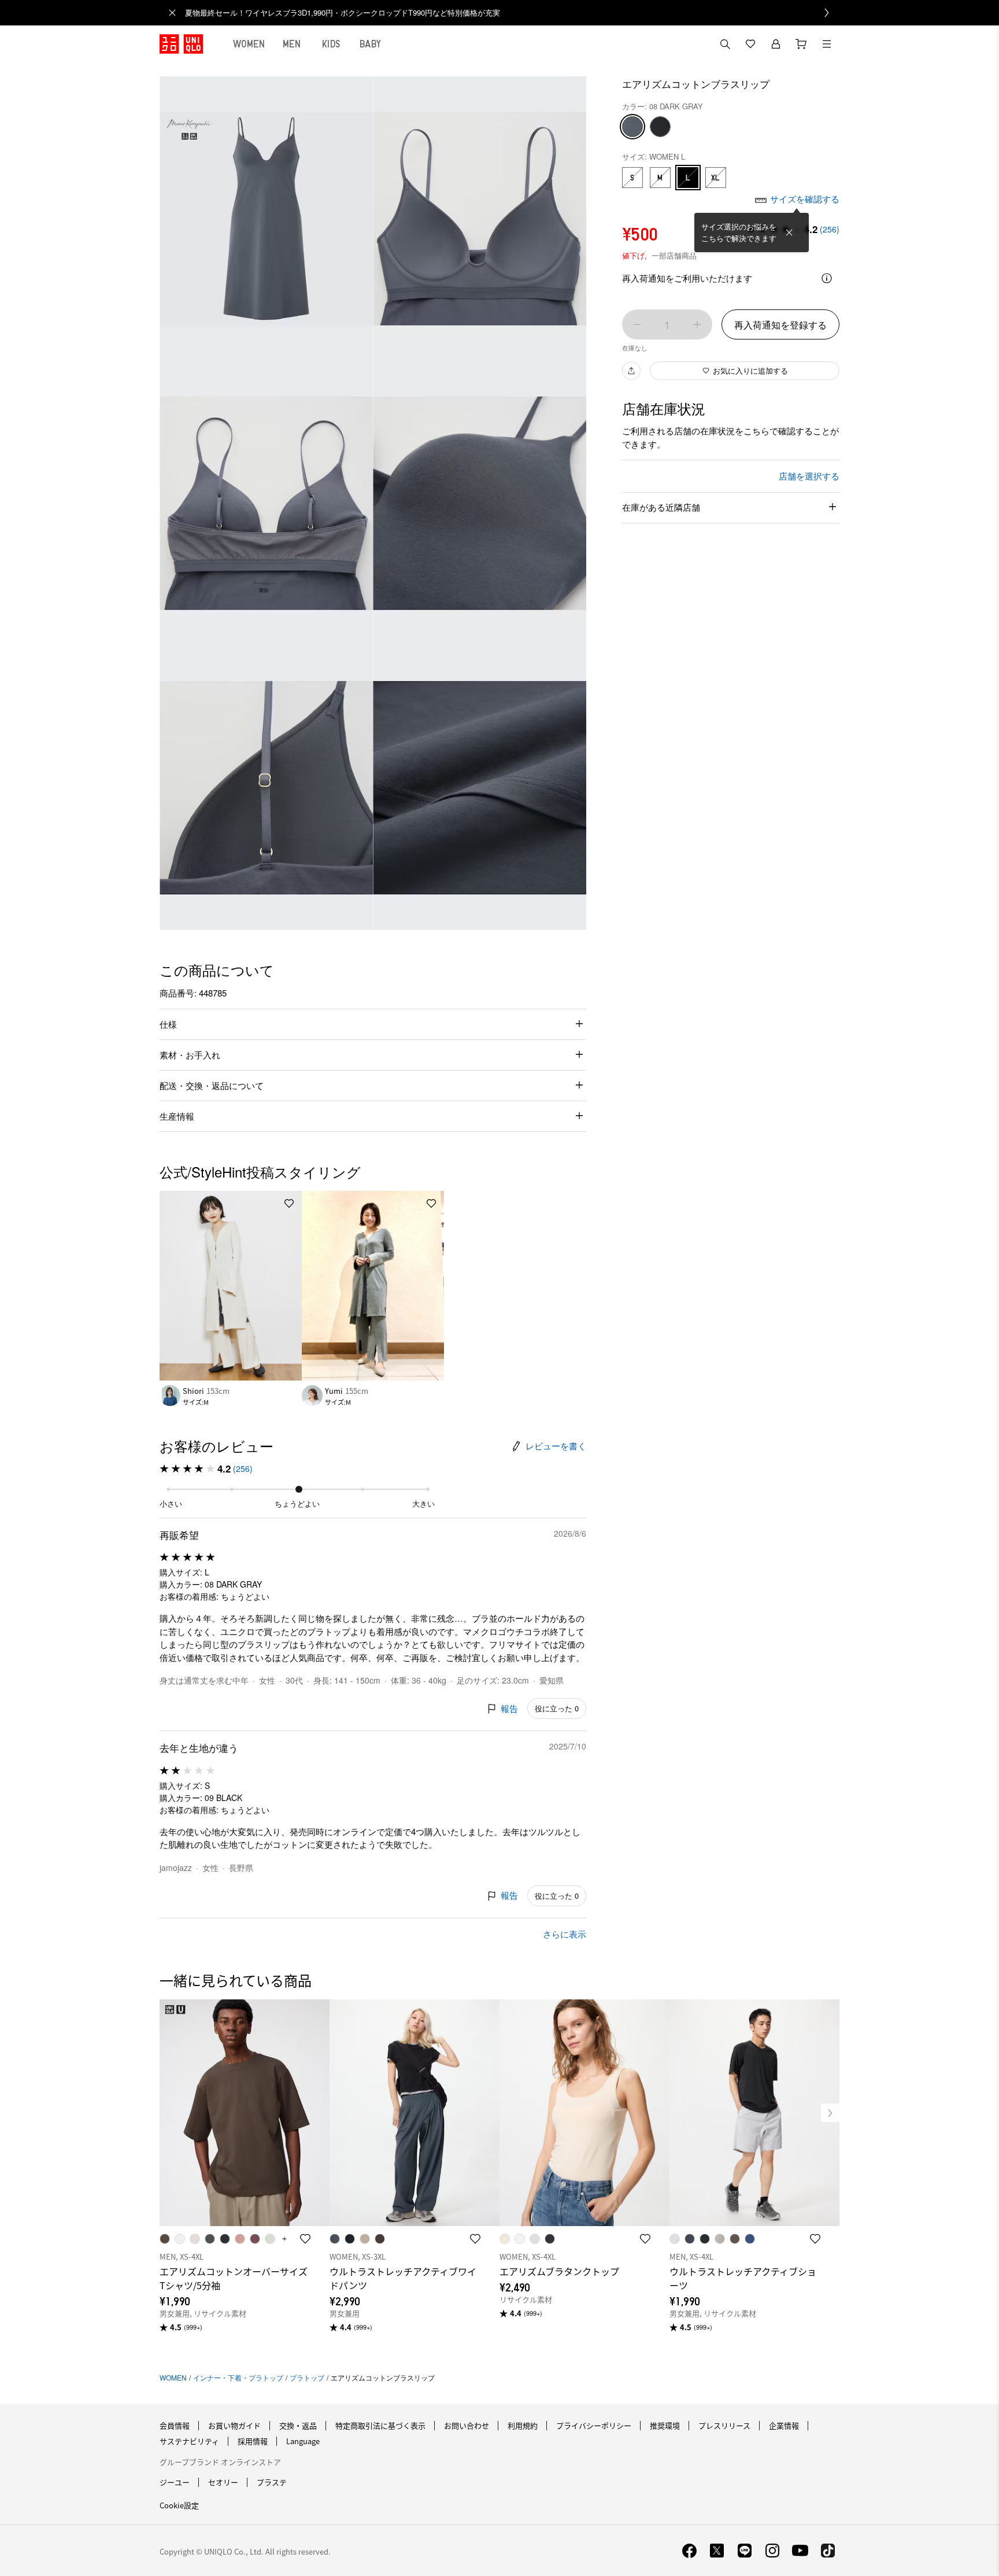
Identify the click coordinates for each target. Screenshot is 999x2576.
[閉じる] (789, 232)
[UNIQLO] (181, 44)
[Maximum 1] (697, 324)
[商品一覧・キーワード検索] (827, 44)
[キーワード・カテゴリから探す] (725, 44)
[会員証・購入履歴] (776, 44)
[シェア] (631, 371)
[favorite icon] (305, 2239)
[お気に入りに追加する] (289, 1204)
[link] (512, 13)
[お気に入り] (750, 44)
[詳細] (827, 278)
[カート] (801, 44)
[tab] (249, 44)
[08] (632, 127)
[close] (172, 13)
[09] (660, 127)
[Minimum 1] (637, 324)
